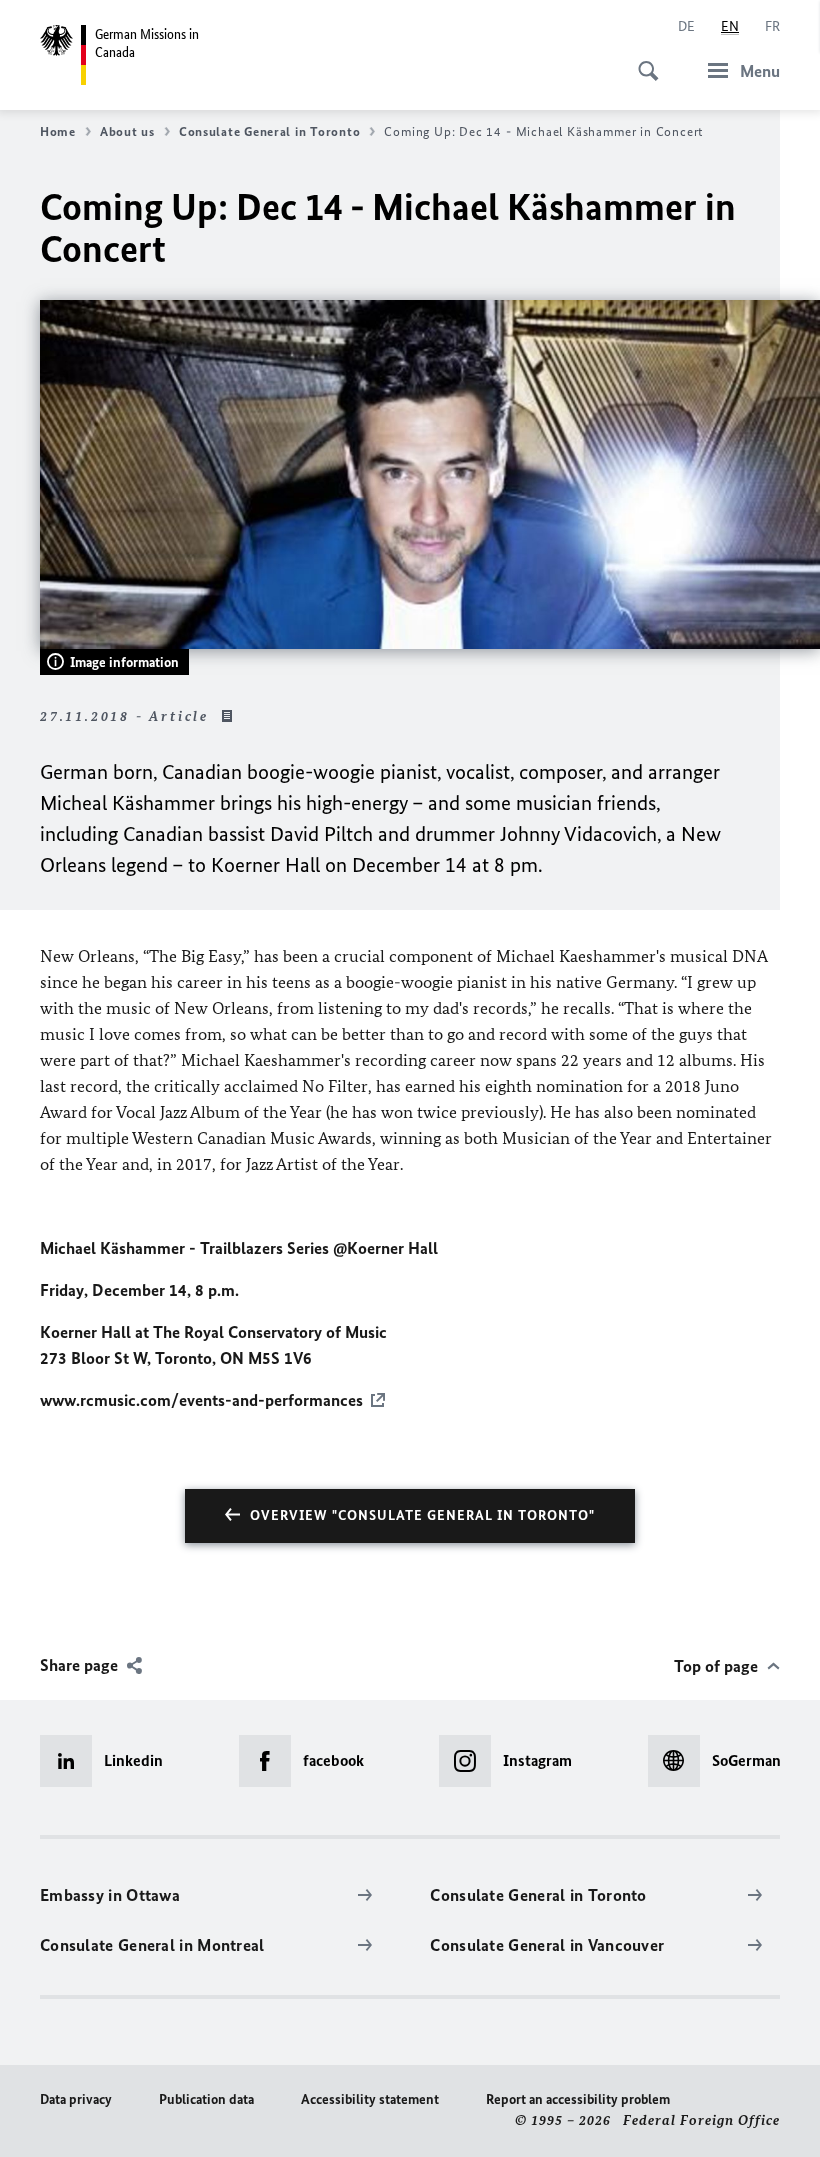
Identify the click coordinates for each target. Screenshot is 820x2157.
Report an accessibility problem (578, 2099)
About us (127, 131)
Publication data (206, 2099)
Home (58, 131)
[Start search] (642, 60)
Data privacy (76, 2099)
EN (730, 26)
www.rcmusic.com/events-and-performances (201, 1400)
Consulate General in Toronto (269, 131)
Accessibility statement (370, 2099)
